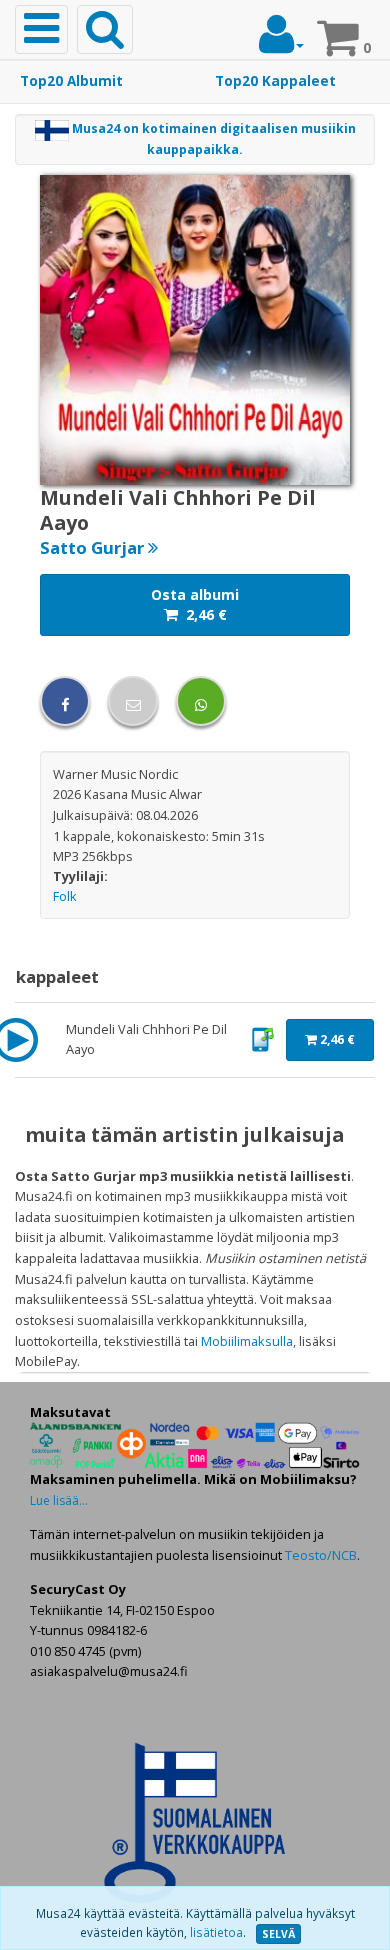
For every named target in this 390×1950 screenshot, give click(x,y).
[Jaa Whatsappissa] (201, 701)
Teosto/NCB (321, 1555)
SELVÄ (278, 1934)
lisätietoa (216, 1932)
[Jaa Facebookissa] (65, 701)
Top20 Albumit (71, 81)
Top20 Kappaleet (275, 81)
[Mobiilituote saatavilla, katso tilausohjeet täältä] (262, 1038)
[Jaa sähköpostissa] (133, 701)
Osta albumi (195, 604)
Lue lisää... (59, 1500)
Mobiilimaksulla (247, 1341)
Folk (65, 896)
